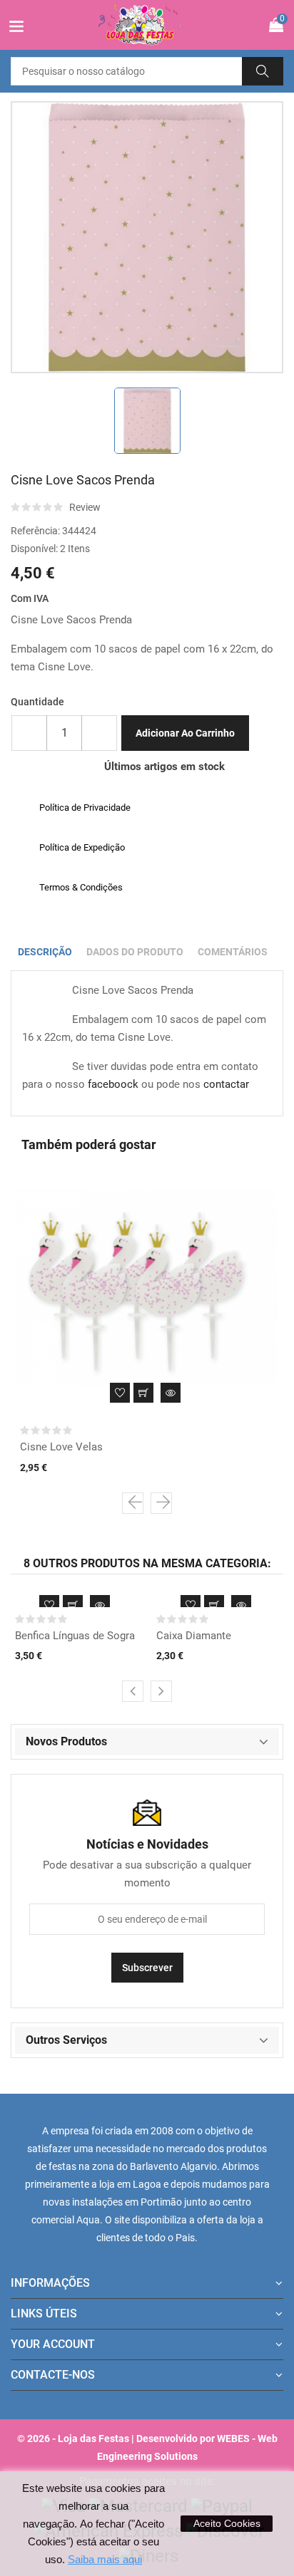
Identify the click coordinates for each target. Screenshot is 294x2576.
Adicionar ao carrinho (185, 733)
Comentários (233, 952)
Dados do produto (135, 952)
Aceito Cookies (227, 2523)
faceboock (113, 1084)
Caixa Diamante (194, 1636)
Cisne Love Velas (61, 1447)
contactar (226, 1084)
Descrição (45, 952)
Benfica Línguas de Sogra (75, 1636)
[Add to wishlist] (120, 1393)
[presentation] (133, 1503)
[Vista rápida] (171, 1393)
